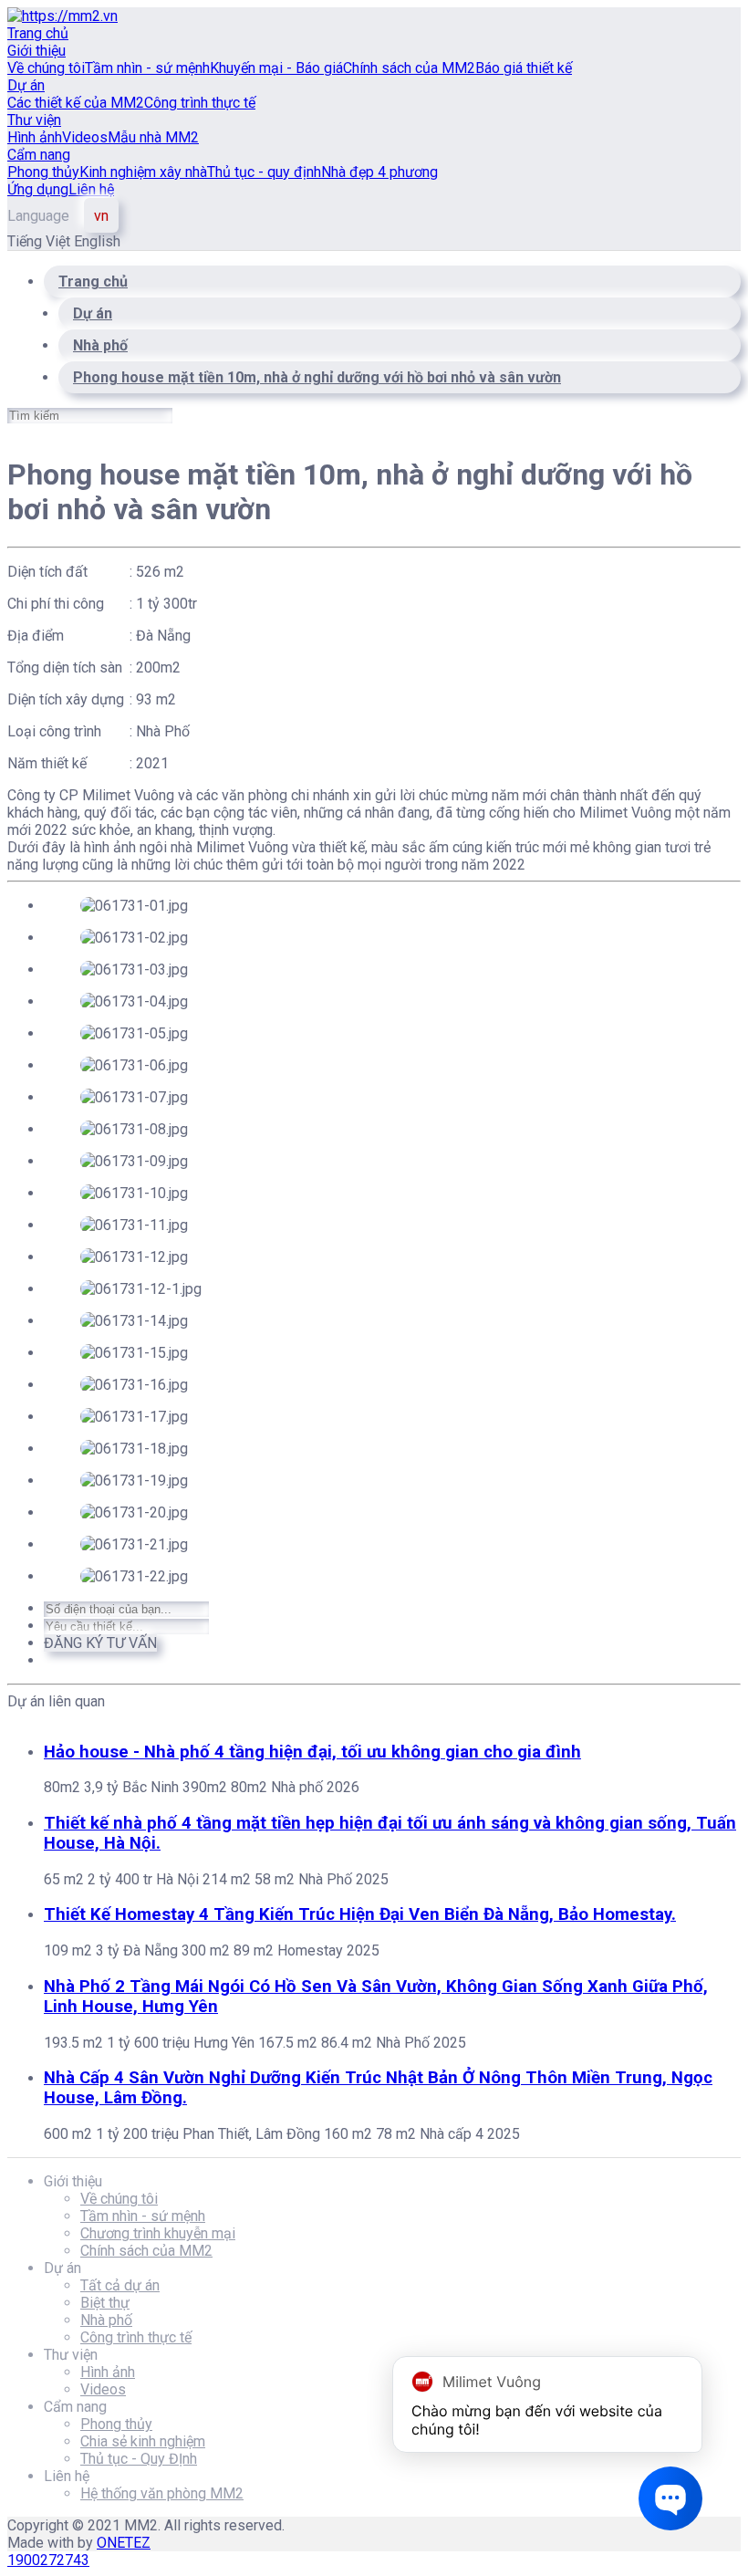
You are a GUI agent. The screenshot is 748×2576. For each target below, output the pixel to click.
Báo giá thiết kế (524, 68)
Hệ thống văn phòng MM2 (162, 2493)
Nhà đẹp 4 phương (379, 172)
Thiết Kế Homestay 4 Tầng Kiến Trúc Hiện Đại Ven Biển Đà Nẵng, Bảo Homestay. (360, 1914)
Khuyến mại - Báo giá (276, 68)
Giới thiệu (36, 51)
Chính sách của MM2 (409, 68)
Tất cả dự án (120, 2285)
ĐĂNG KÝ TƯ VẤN (100, 1643)
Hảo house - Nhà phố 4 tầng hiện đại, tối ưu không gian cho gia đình (312, 1752)
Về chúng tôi (46, 68)
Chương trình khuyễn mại (158, 2233)
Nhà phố (106, 2320)
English (97, 241)
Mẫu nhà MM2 (153, 137)
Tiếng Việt (41, 241)
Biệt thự (105, 2303)
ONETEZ (124, 2543)
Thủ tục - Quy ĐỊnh (139, 2459)
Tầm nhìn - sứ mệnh (147, 68)
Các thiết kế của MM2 (76, 103)
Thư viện (34, 120)
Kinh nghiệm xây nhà (143, 172)
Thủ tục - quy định (264, 172)
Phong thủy (43, 172)
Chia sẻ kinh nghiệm (143, 2441)
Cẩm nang (39, 155)
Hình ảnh (35, 137)
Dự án (26, 85)
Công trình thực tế (200, 103)
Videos (85, 137)
